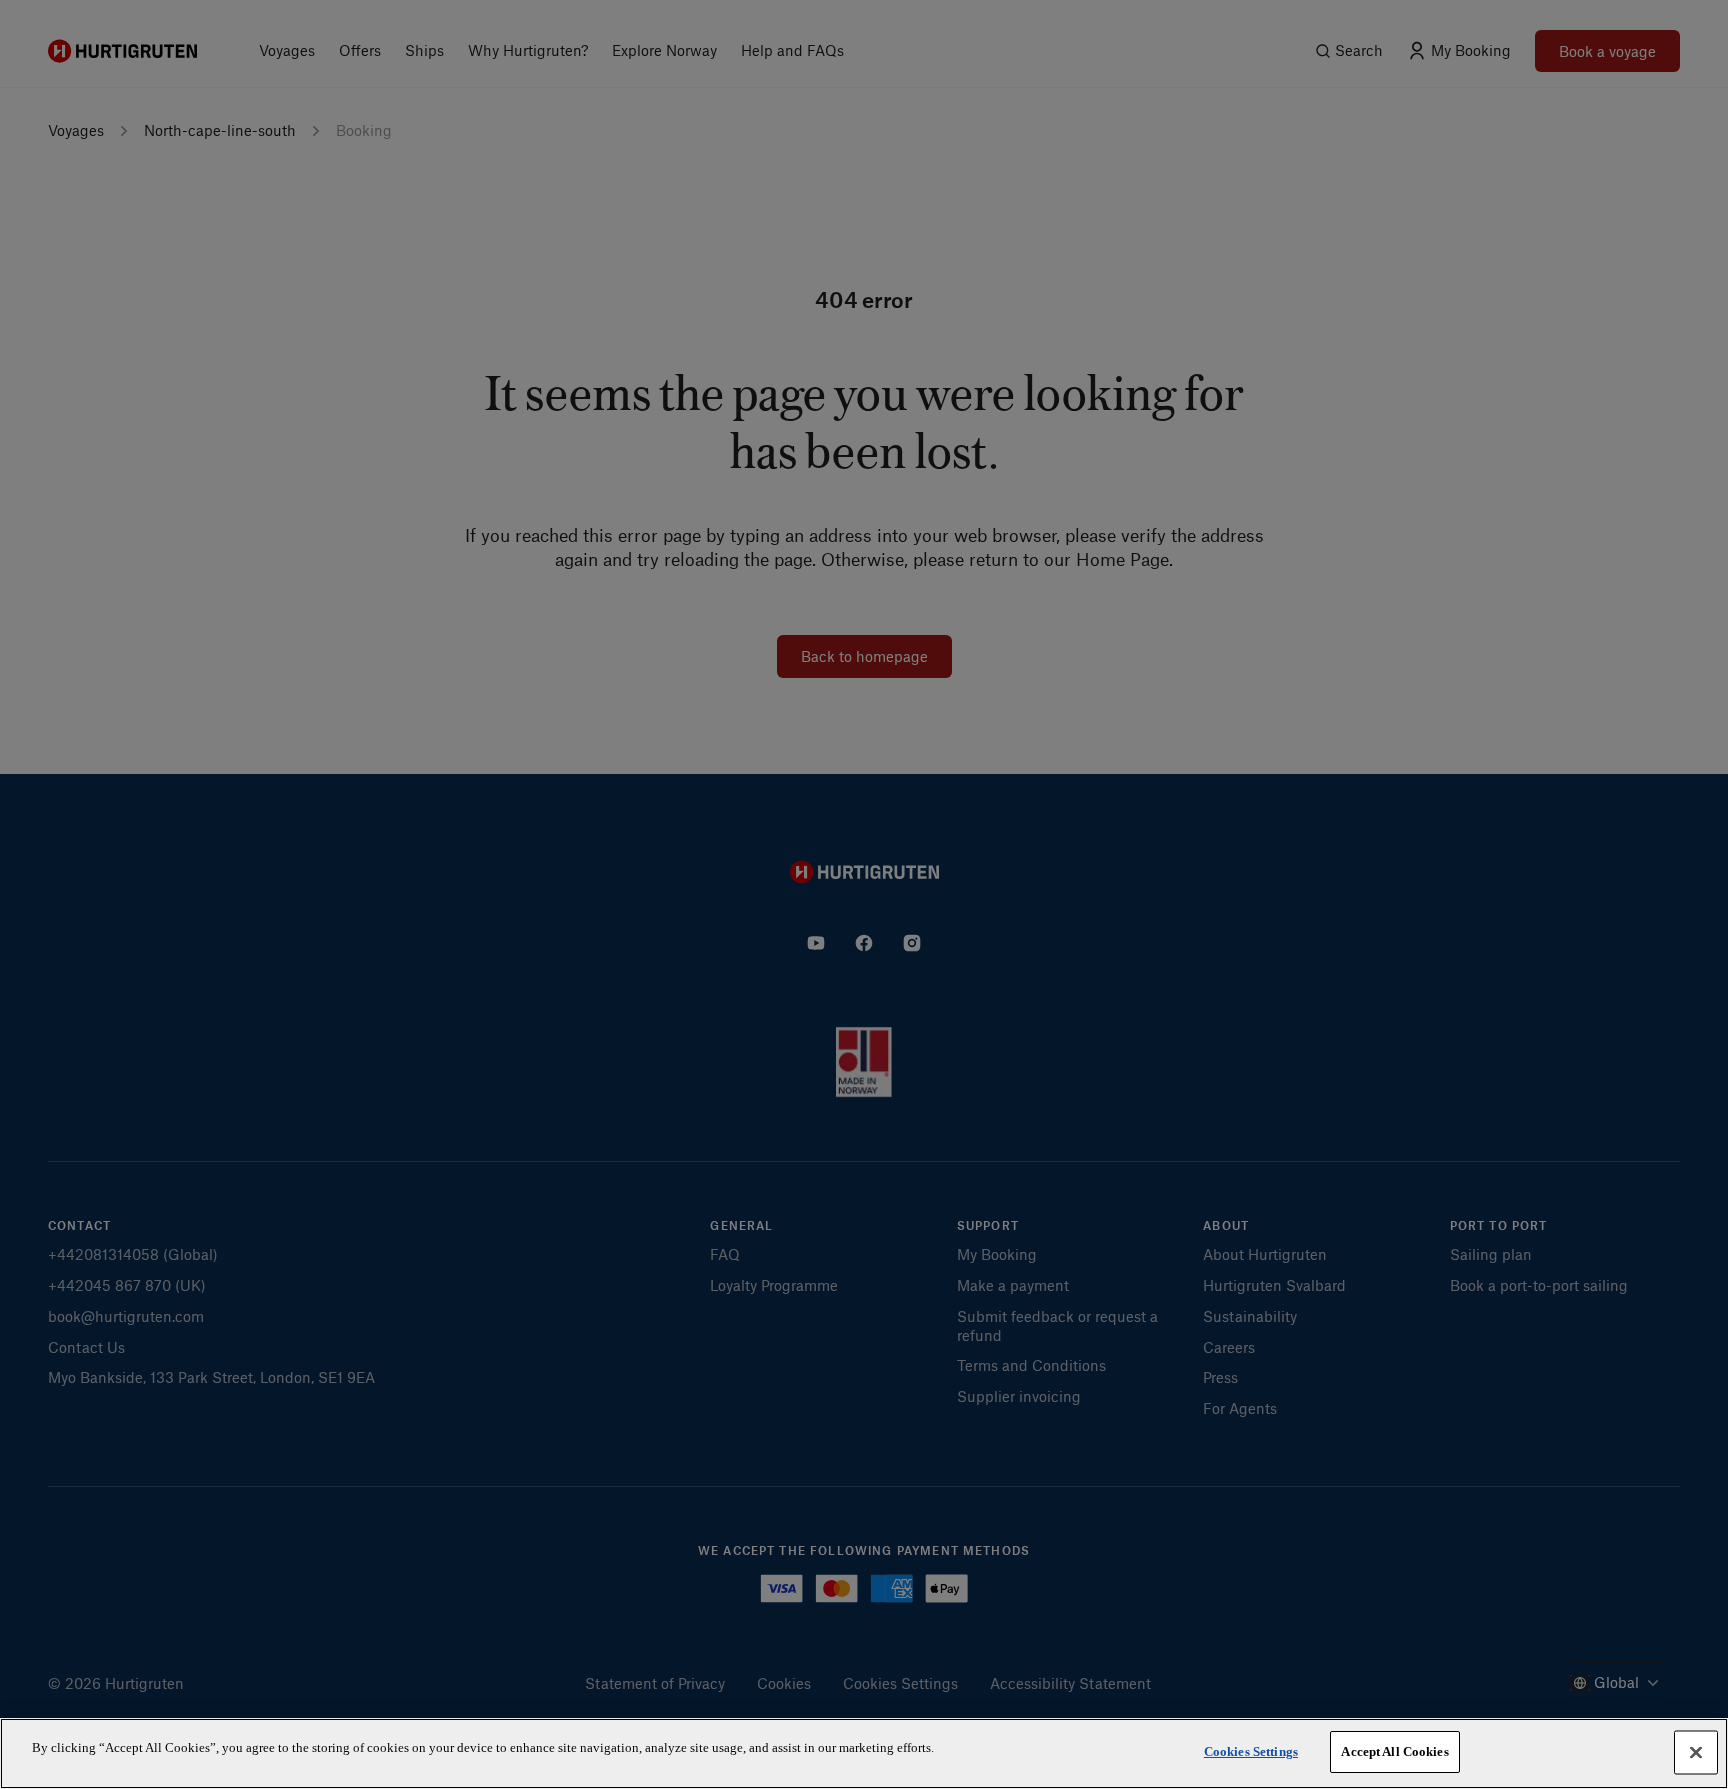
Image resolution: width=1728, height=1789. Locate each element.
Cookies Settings (1251, 1751)
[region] (864, 1753)
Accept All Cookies (1394, 1751)
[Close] (1696, 1752)
